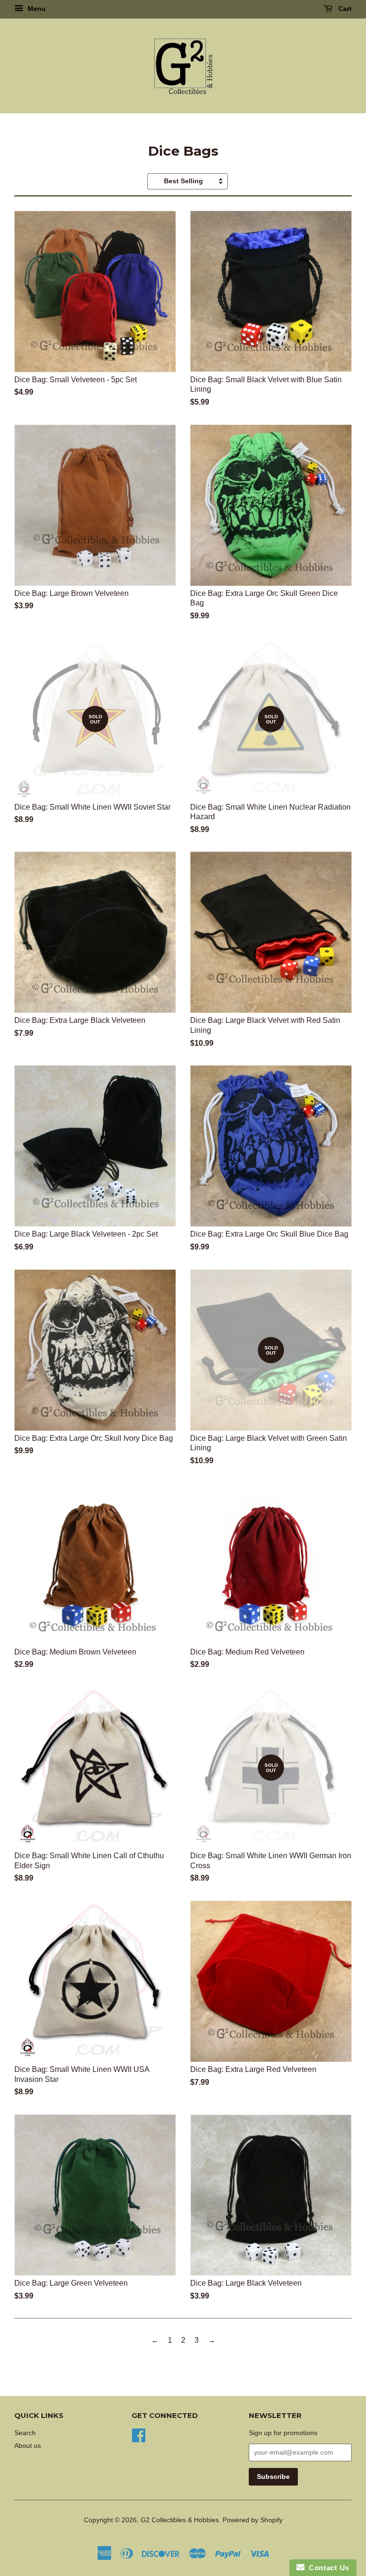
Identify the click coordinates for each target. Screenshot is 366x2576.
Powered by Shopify (253, 2520)
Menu (36, 9)
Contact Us (327, 2568)
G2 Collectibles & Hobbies (180, 2520)
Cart (344, 9)
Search (25, 2433)
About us (28, 2446)
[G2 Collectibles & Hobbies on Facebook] (139, 2434)
